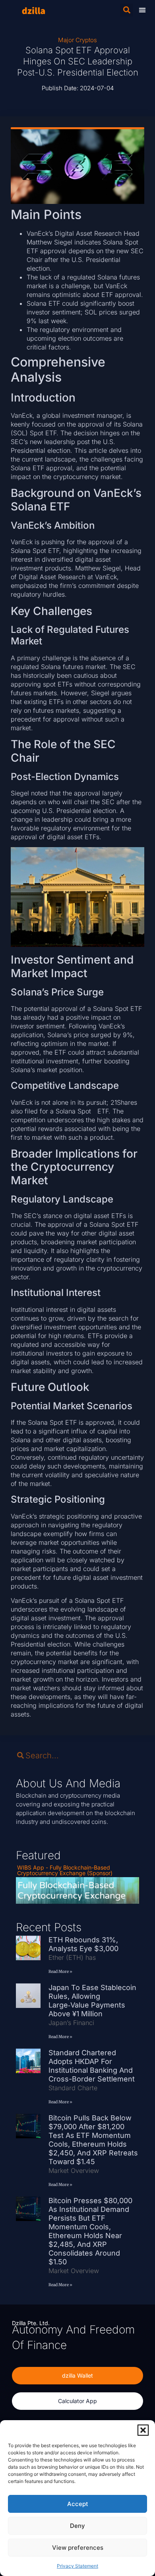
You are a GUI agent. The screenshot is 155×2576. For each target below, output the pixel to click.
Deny (77, 2526)
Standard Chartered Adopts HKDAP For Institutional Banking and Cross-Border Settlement (94, 2066)
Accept (78, 2504)
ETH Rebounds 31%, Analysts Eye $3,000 (84, 1944)
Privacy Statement (77, 2566)
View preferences (78, 2548)
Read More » (60, 1972)
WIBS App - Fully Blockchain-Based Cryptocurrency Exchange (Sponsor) (65, 1870)
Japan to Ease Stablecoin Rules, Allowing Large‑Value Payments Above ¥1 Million (92, 2001)
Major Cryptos (77, 40)
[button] (143, 2430)
